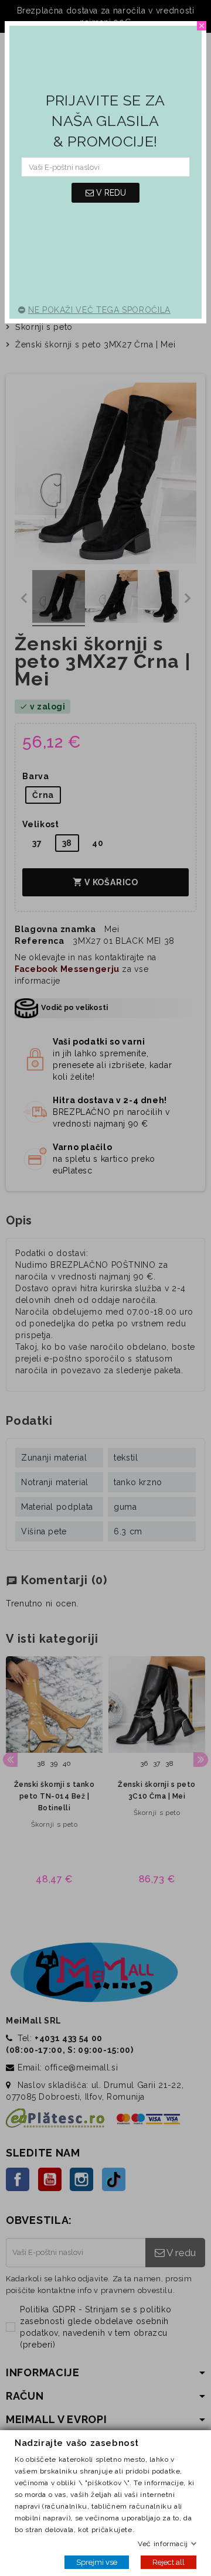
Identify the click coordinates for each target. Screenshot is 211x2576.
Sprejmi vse (97, 2562)
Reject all (169, 2562)
